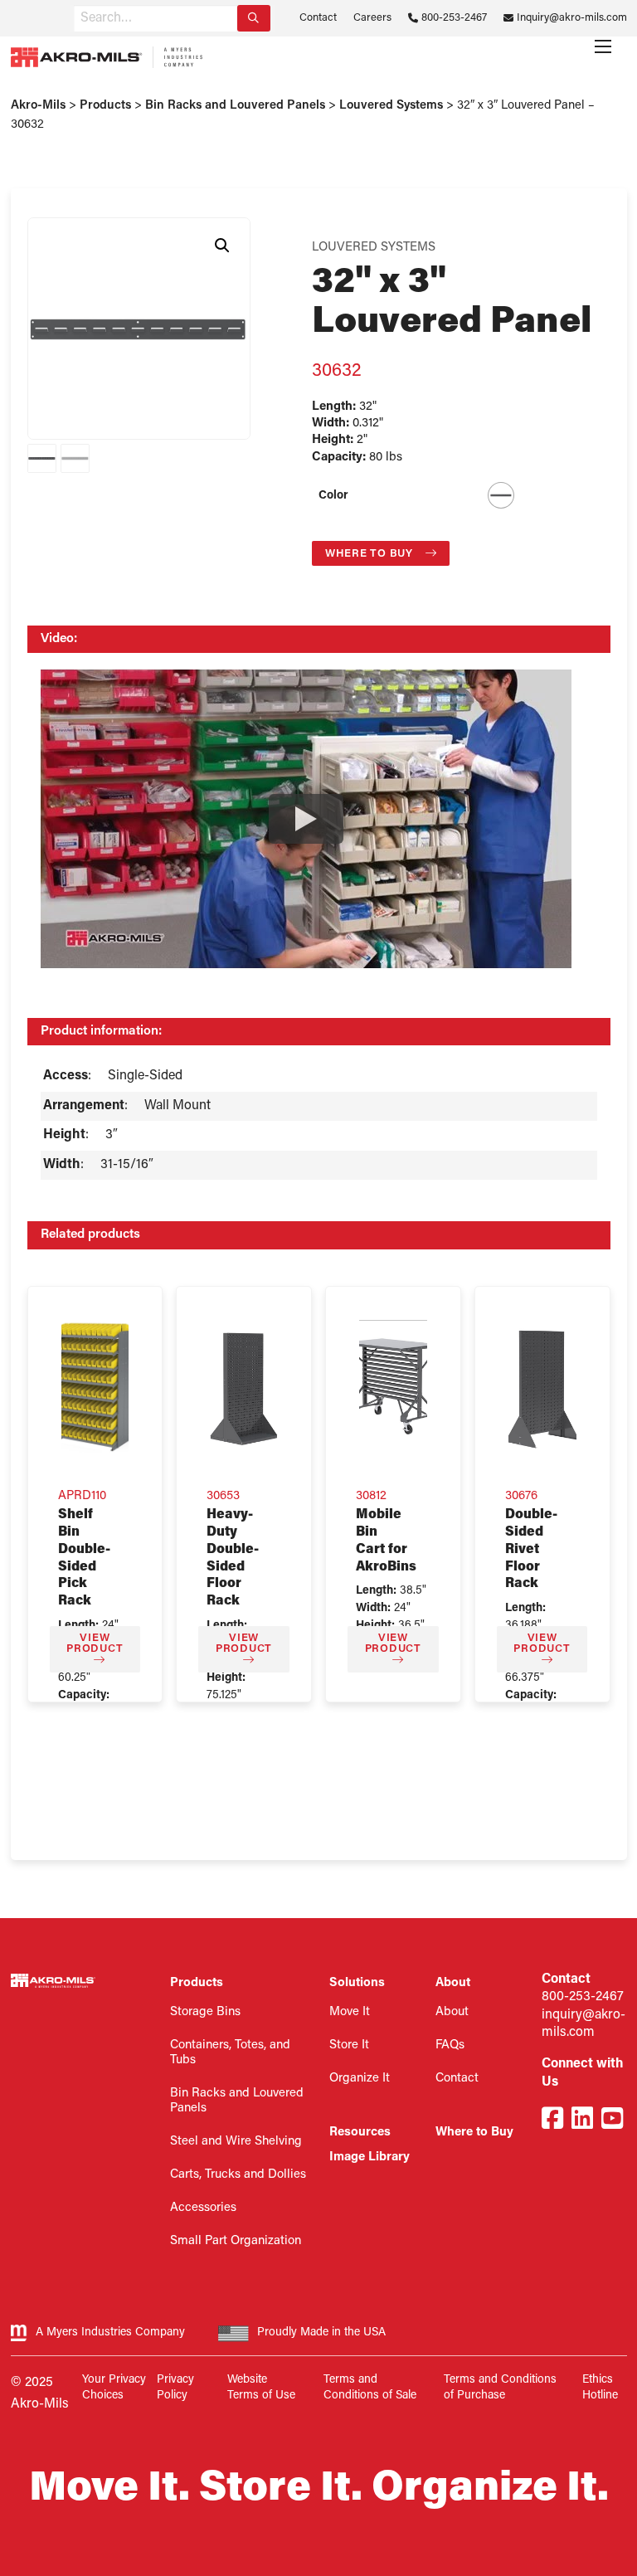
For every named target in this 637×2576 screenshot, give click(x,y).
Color (333, 496)
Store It (349, 2045)
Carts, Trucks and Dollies (238, 2175)
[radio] (501, 495)
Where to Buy (371, 554)
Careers (372, 18)
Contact (318, 18)
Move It (350, 2012)
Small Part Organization (236, 2241)
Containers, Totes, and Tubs (230, 2053)
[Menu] (603, 46)
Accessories (203, 2208)
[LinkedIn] (582, 2121)
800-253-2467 (454, 18)
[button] (222, 246)
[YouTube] (612, 2121)
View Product (95, 1643)
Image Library (370, 2157)
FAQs (450, 2045)
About (452, 2012)
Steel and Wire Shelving (236, 2142)
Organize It (360, 2079)
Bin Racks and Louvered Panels (237, 2101)
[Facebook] (552, 2121)
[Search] (254, 18)
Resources (360, 2133)
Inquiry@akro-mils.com (572, 18)
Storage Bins (205, 2012)
